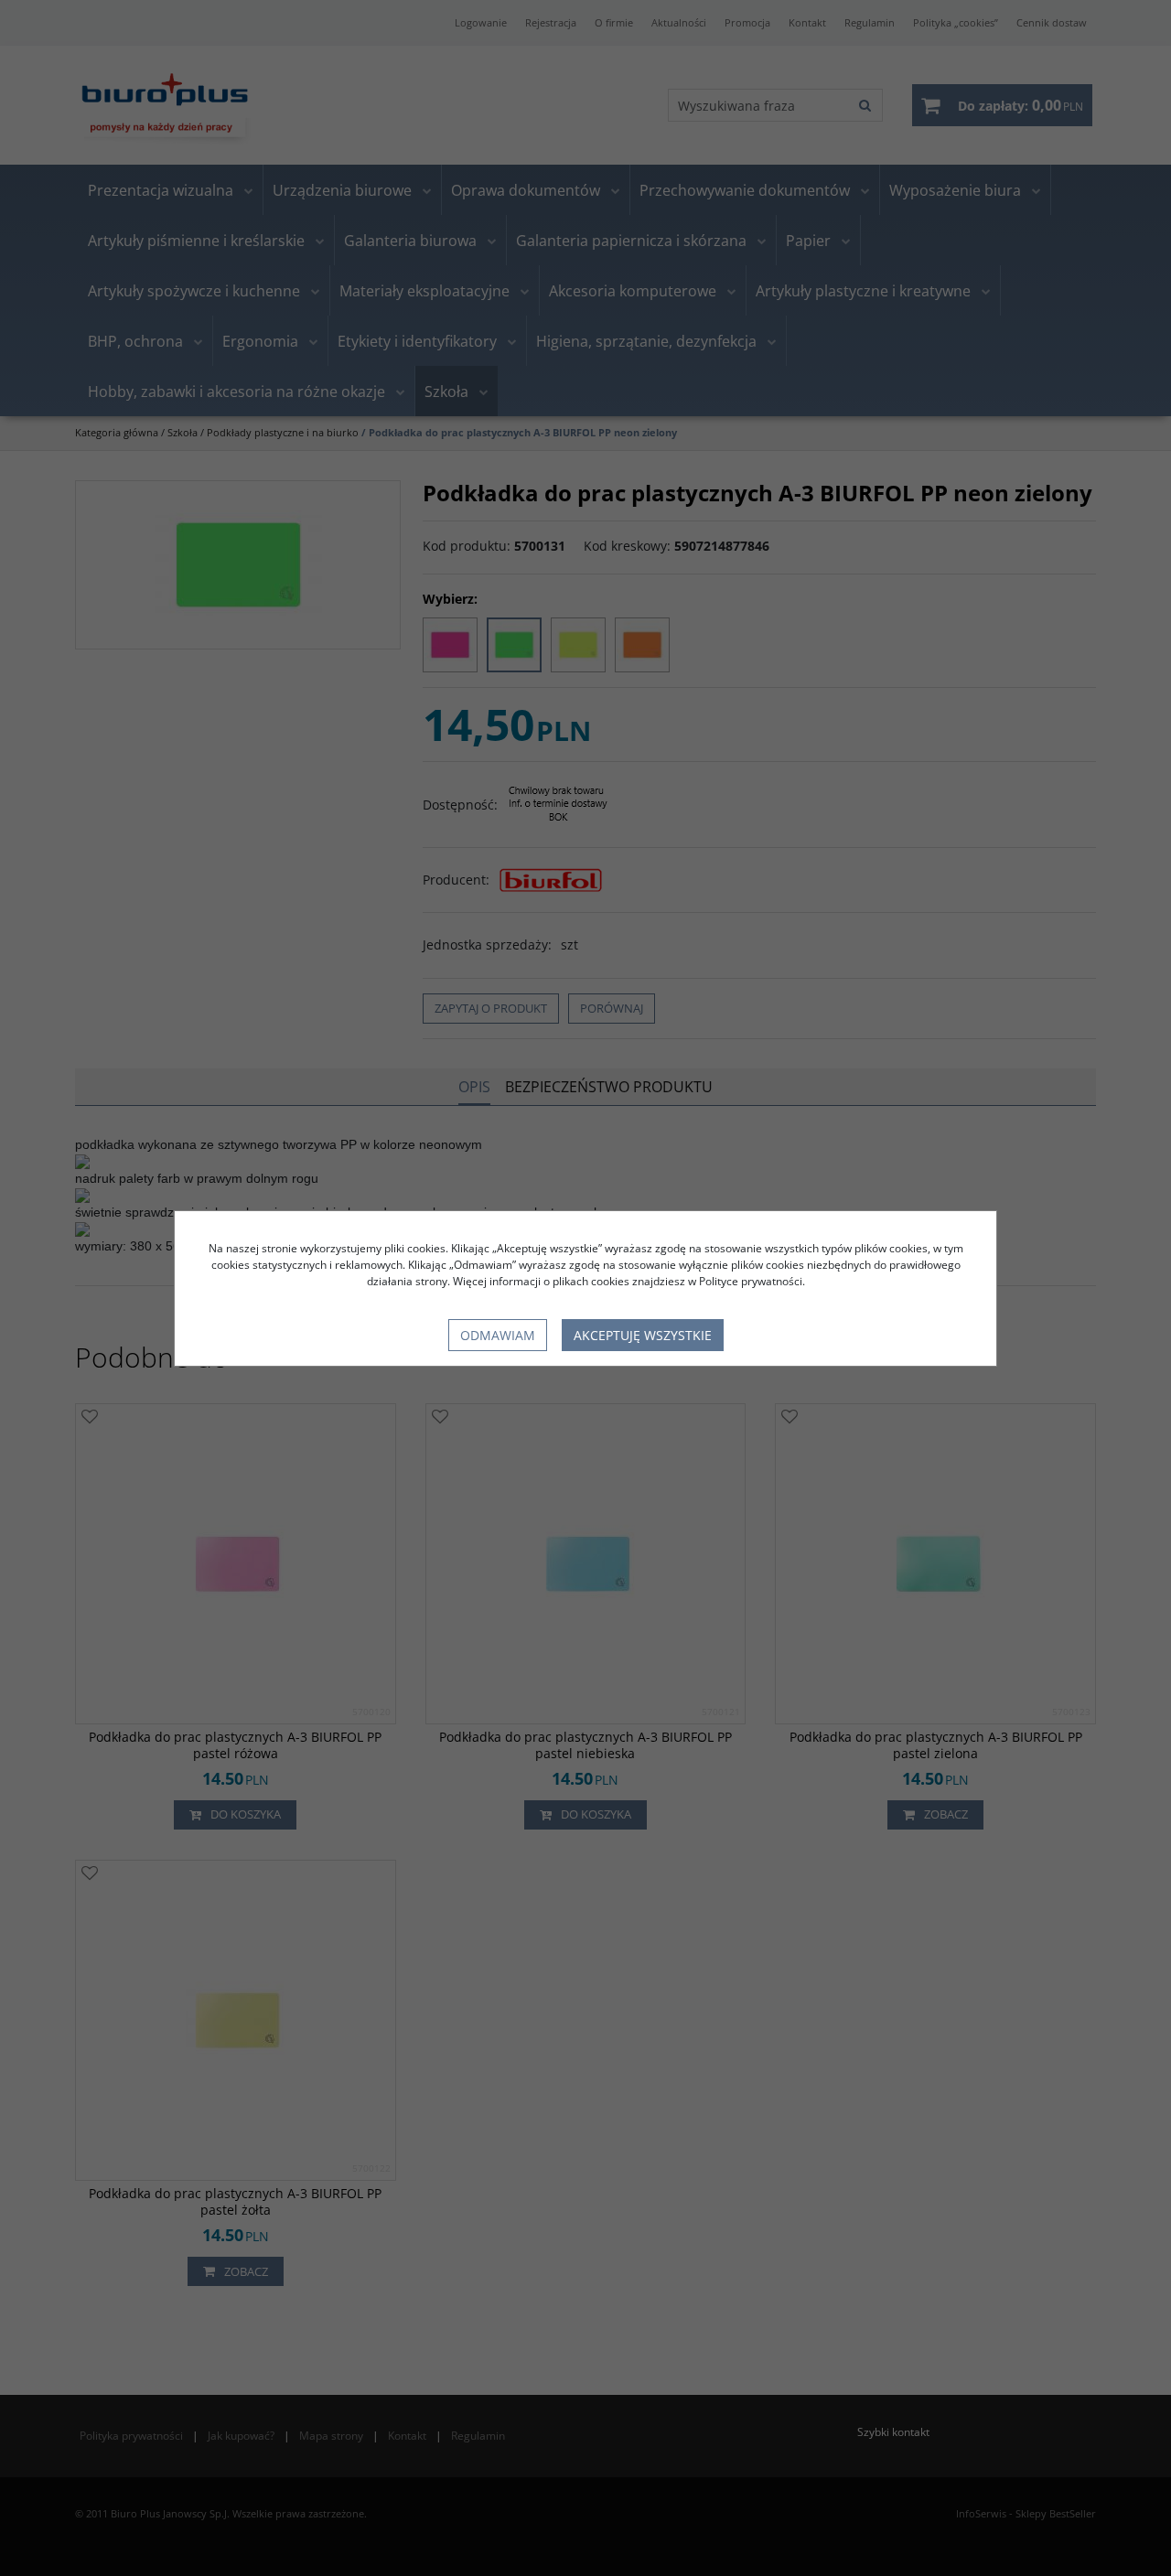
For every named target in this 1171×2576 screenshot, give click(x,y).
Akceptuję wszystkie (643, 1335)
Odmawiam (498, 1335)
